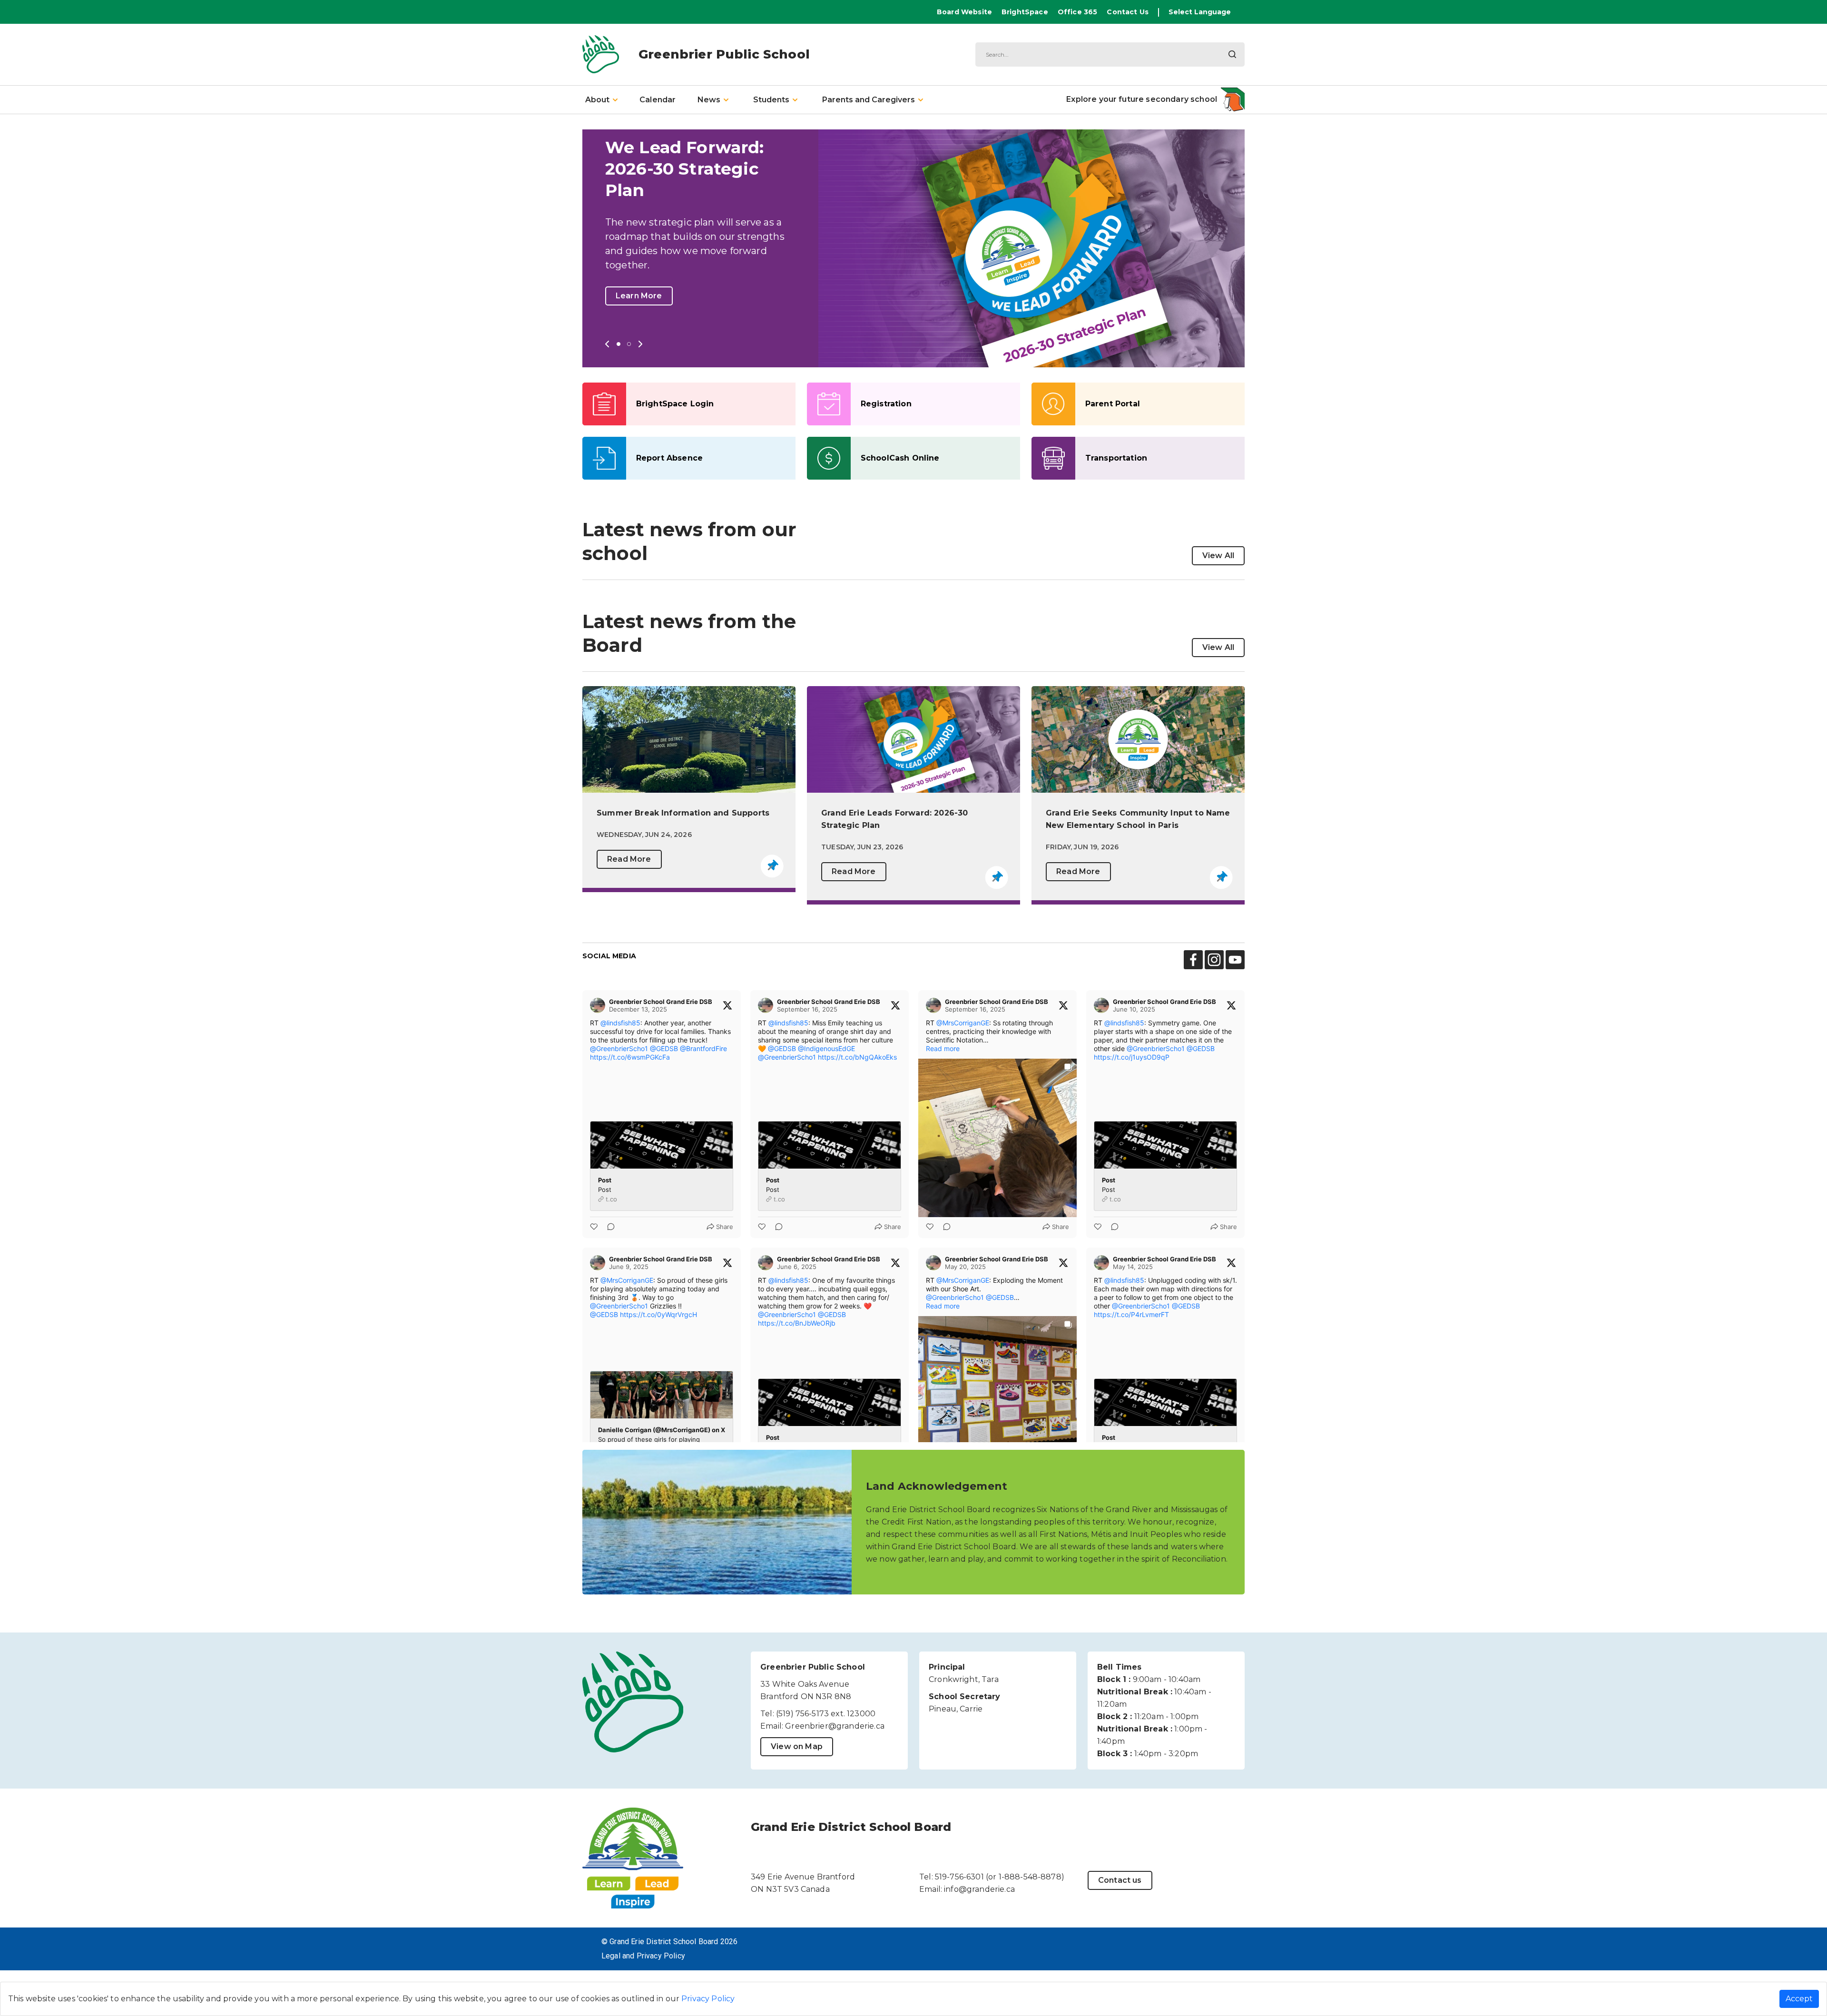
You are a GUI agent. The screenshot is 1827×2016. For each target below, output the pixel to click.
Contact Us (1128, 12)
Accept (1799, 1999)
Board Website (964, 12)
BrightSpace (1025, 12)
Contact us (1120, 1880)
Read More (629, 859)
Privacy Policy (708, 1999)
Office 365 (1078, 12)
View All (1218, 556)
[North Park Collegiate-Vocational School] (1233, 99)
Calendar (658, 100)
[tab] (601, 100)
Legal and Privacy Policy (643, 1956)
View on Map (797, 1746)
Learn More (639, 296)
